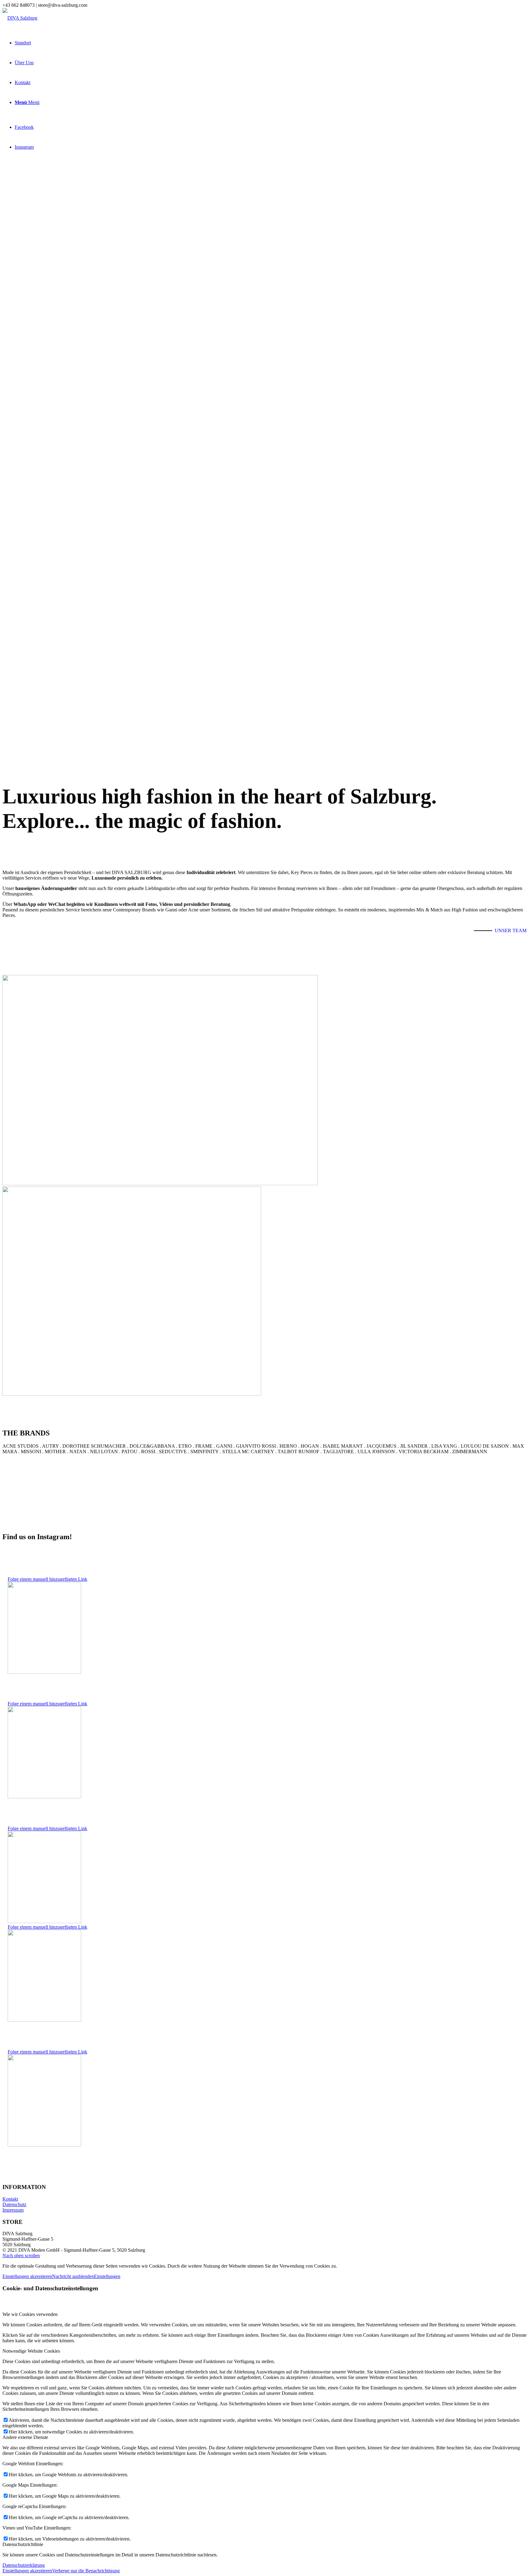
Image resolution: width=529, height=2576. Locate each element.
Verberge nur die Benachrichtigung (86, 2571)
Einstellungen (107, 2276)
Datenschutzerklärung (24, 2565)
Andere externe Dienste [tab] (25, 2437)
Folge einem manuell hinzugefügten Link (47, 1579)
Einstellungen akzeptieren (27, 2276)
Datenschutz (14, 2204)
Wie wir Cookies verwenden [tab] (30, 2314)
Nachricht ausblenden (73, 2276)
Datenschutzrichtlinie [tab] (23, 2544)
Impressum (13, 2210)
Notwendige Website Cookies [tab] (31, 2351)
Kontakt (10, 2199)
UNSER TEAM (511, 931)
